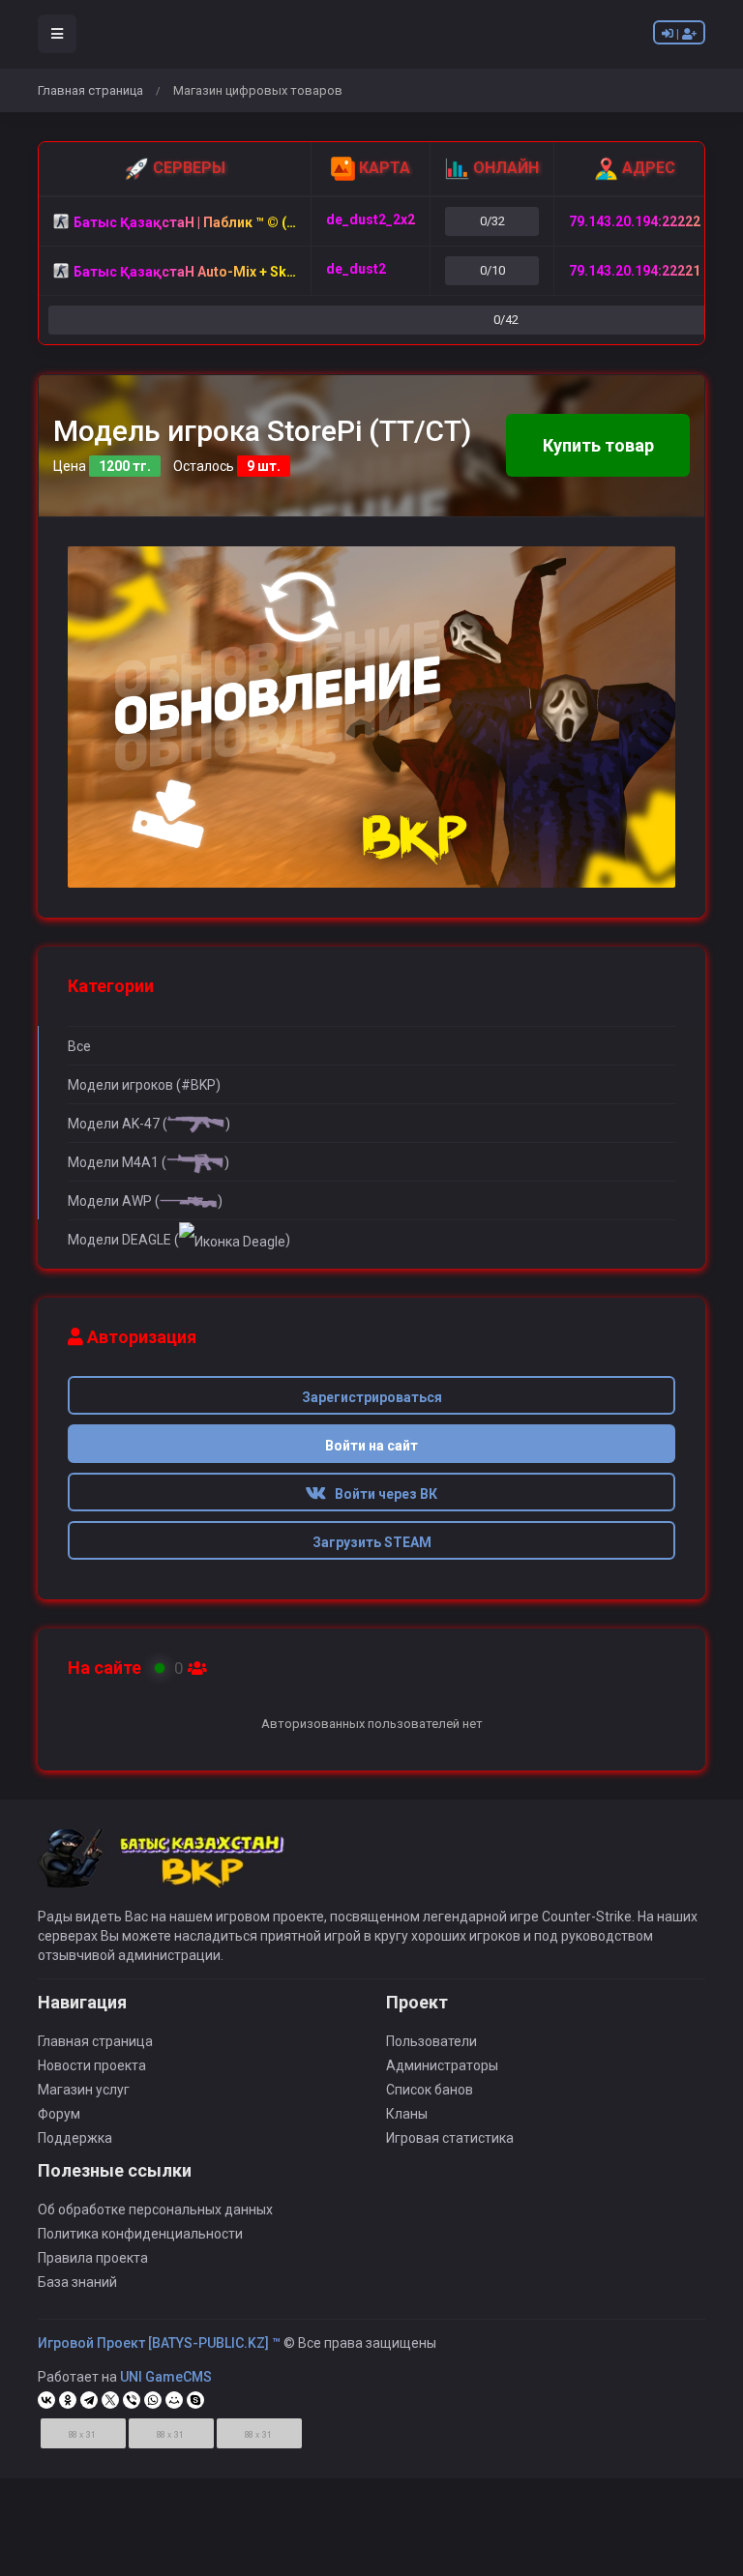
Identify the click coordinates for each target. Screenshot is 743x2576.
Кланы (407, 2114)
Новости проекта (92, 2065)
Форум (59, 2114)
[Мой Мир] (174, 2400)
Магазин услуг (84, 2090)
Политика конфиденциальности (140, 2234)
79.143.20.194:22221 (635, 271)
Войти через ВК (382, 1494)
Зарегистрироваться (372, 1397)
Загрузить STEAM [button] (372, 1542)
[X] (110, 2400)
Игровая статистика (450, 2138)
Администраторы (442, 2065)
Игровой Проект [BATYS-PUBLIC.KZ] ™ (159, 2343)
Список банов (430, 2090)
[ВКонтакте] (46, 2400)
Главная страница (90, 90)
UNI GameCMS (166, 2377)
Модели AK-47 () (149, 1124)
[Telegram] (89, 2400)
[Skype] (195, 2400)
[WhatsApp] (153, 2400)
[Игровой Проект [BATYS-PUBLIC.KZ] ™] (172, 1867)
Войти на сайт (371, 1446)
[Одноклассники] (68, 2400)
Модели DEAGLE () (179, 1240)
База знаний (77, 2282)
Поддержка (75, 2138)
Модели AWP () (145, 1201)
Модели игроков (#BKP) (144, 1085)
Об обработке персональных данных (155, 2210)
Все (79, 1046)
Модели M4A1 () (149, 1162)
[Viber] (132, 2400)
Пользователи (431, 2041)
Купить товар (598, 445)
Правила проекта (93, 2258)
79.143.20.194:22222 (635, 221)
